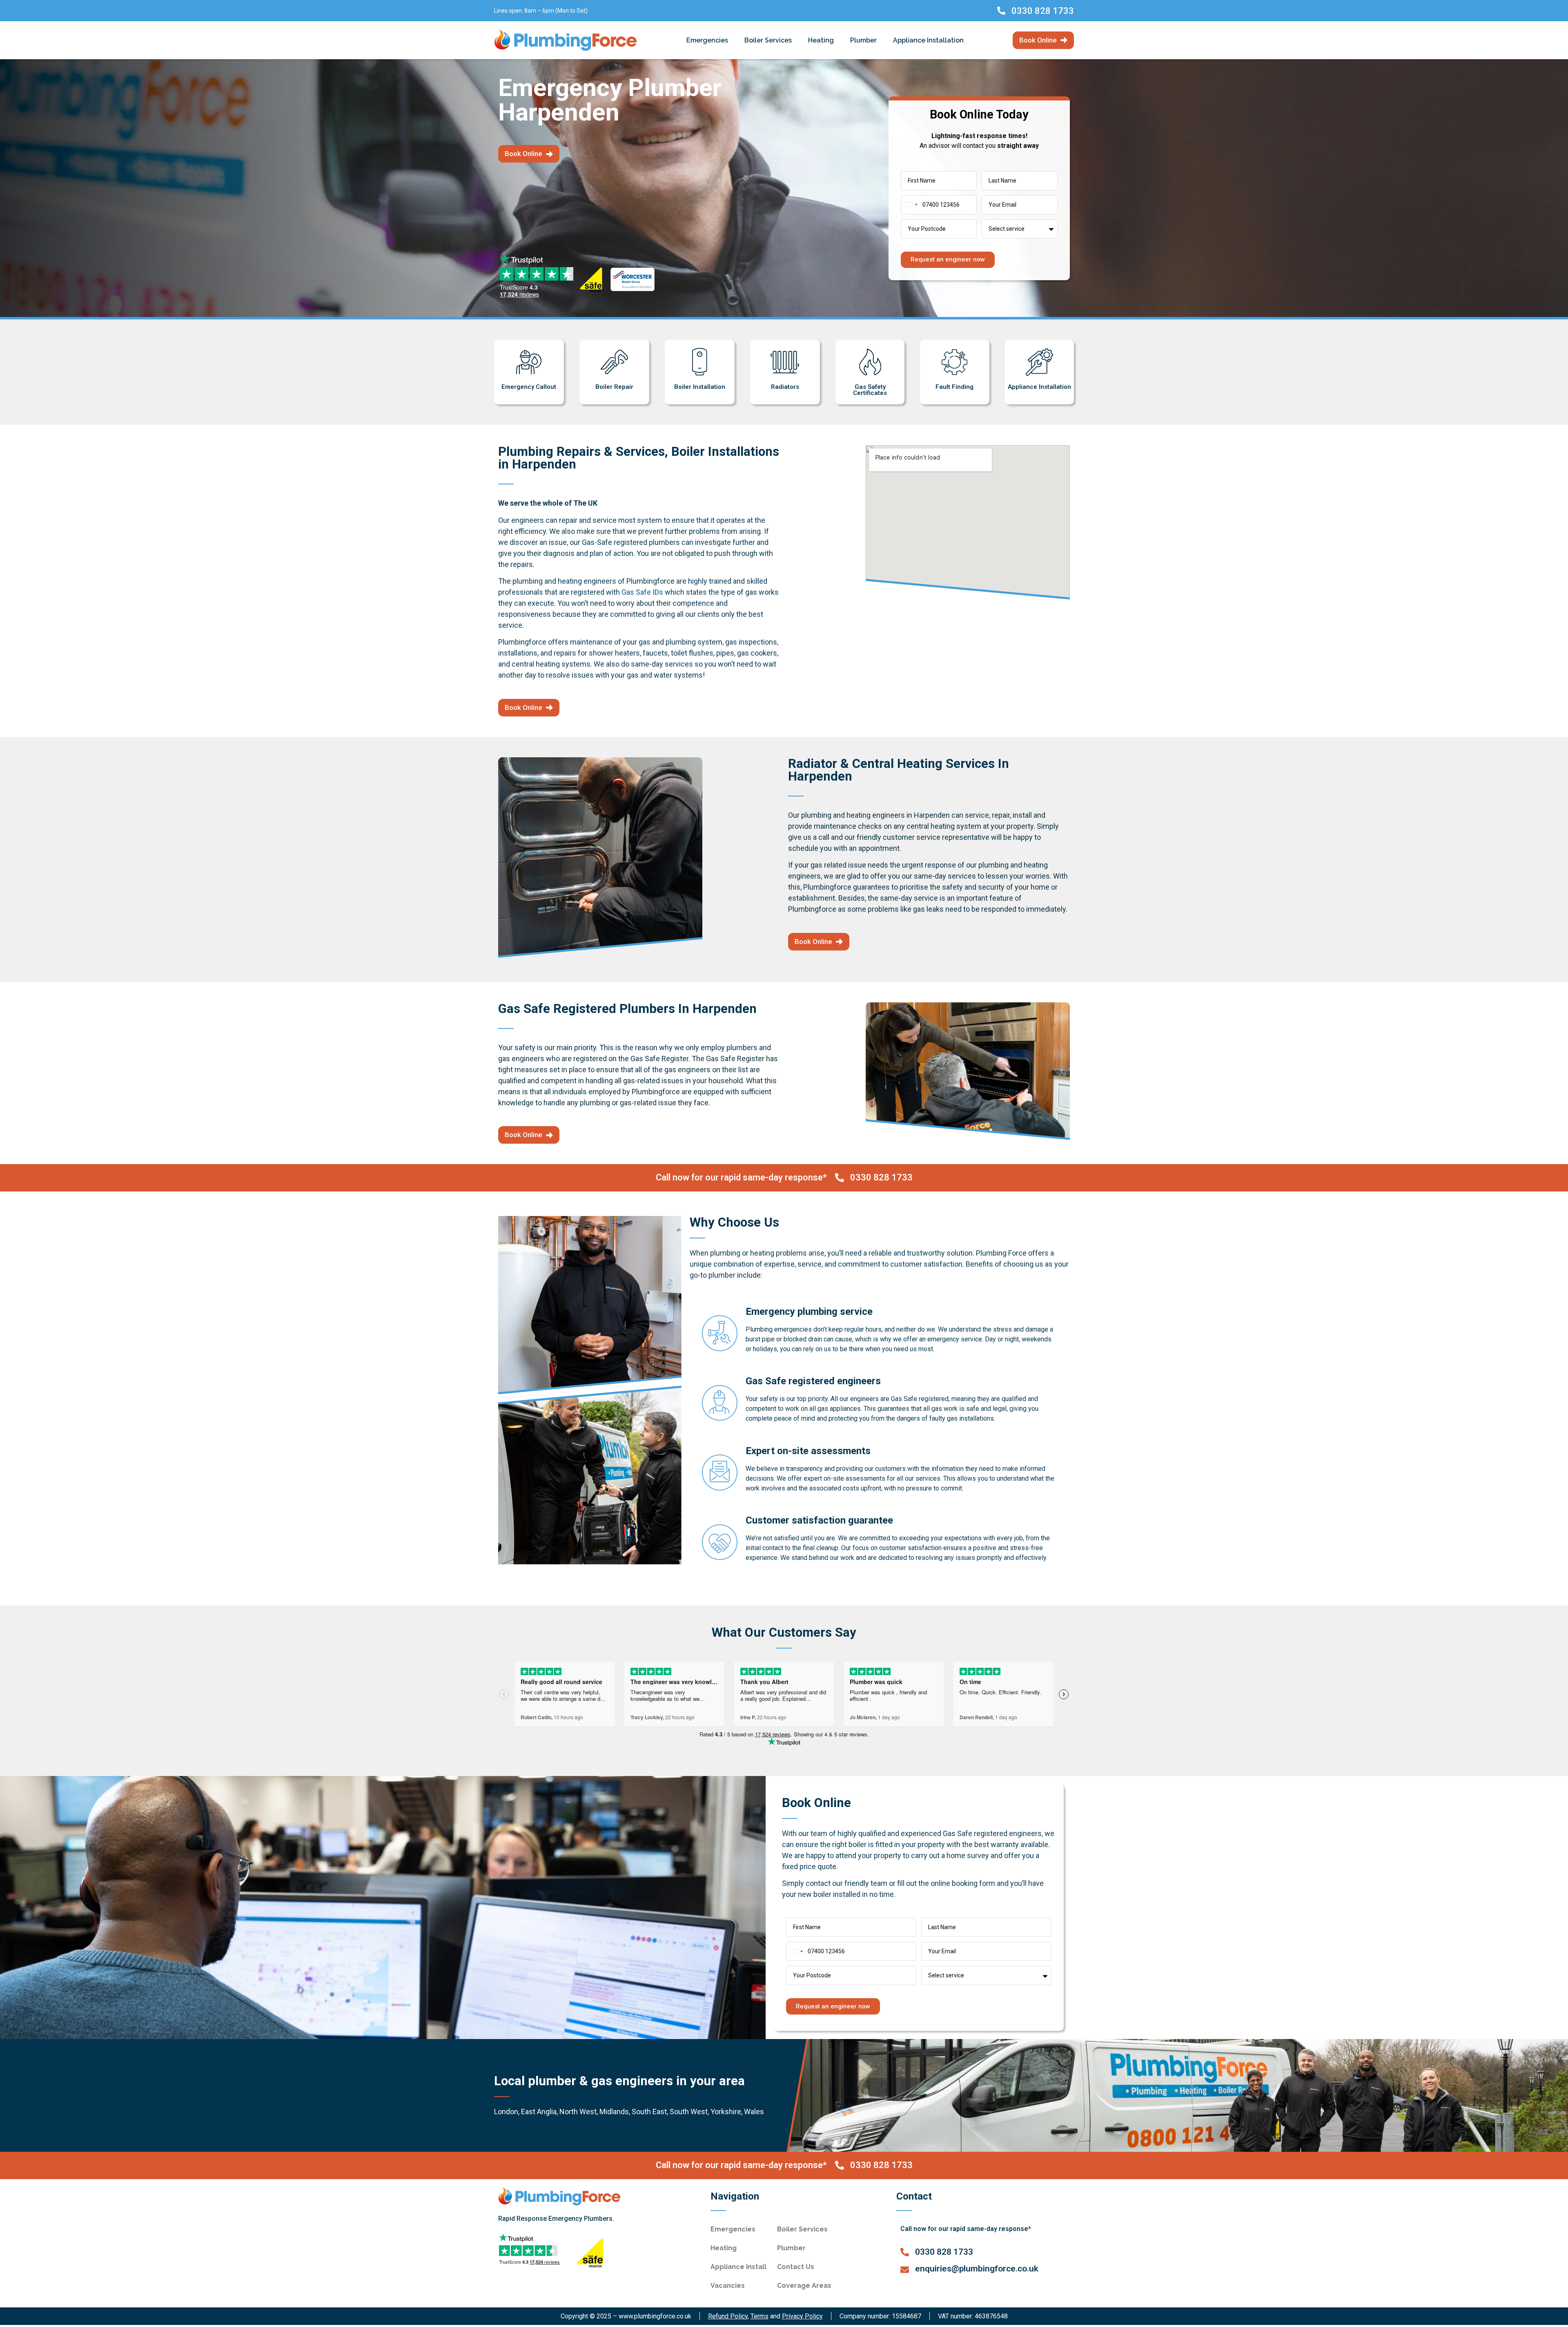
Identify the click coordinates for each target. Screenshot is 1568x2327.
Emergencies (707, 40)
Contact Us (796, 2267)
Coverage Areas (804, 2286)
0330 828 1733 (1043, 11)
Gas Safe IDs (642, 592)
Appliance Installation (928, 40)
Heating (821, 40)
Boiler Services (768, 40)
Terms (759, 2316)
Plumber (863, 40)
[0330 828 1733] (1001, 11)
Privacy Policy (802, 2316)
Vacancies (728, 2286)
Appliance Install (738, 2267)
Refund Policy (728, 2316)
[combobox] (911, 205)
